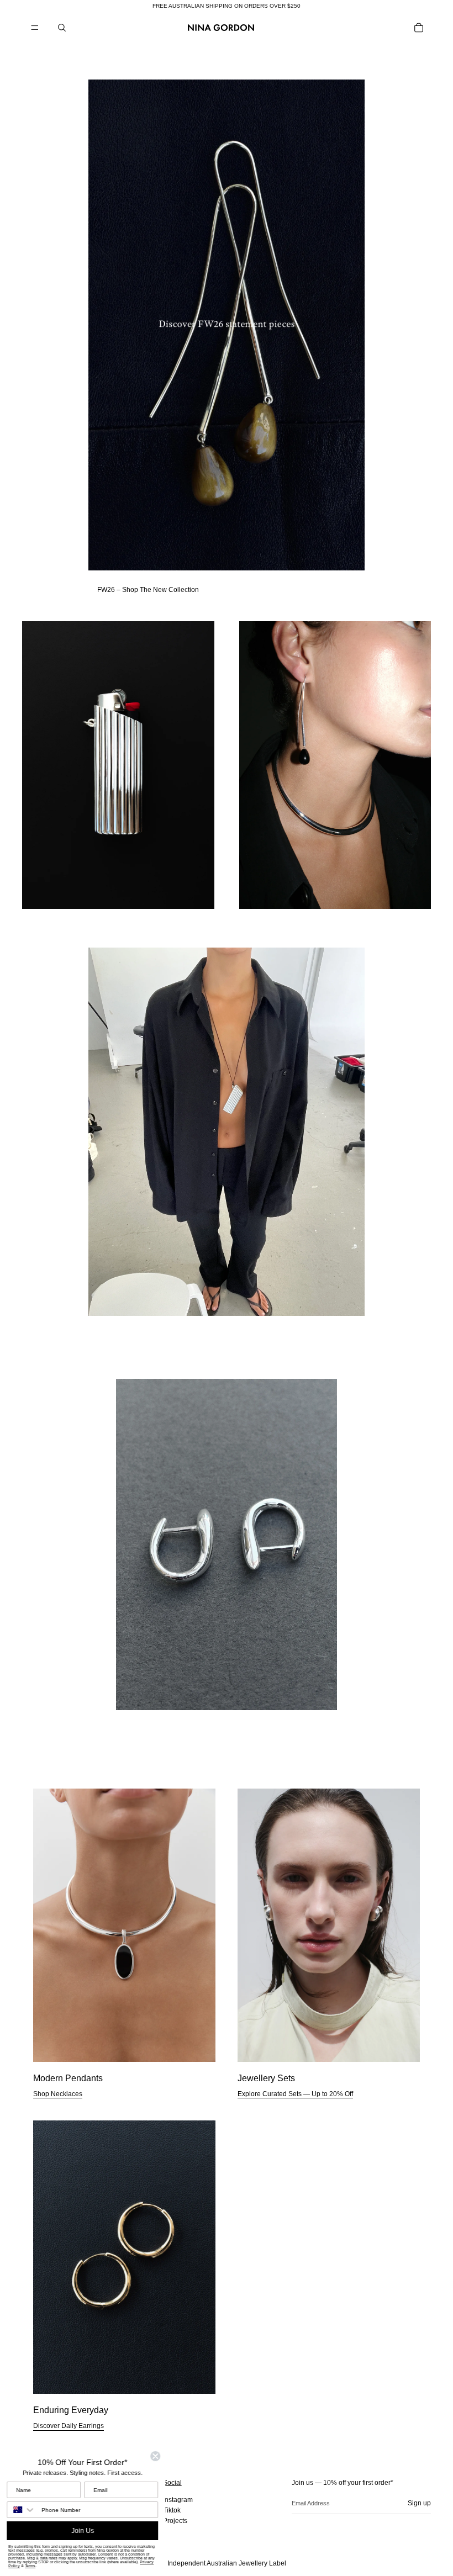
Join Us (83, 2531)
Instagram (178, 2500)
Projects (175, 2521)
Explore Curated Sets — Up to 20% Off (295, 2094)
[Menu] (35, 28)
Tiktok (172, 2510)
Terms (31, 2566)
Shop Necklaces (58, 2094)
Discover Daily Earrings (69, 2426)
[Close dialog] (156, 2456)
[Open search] (62, 28)
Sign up (419, 2503)
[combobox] (22, 2510)
